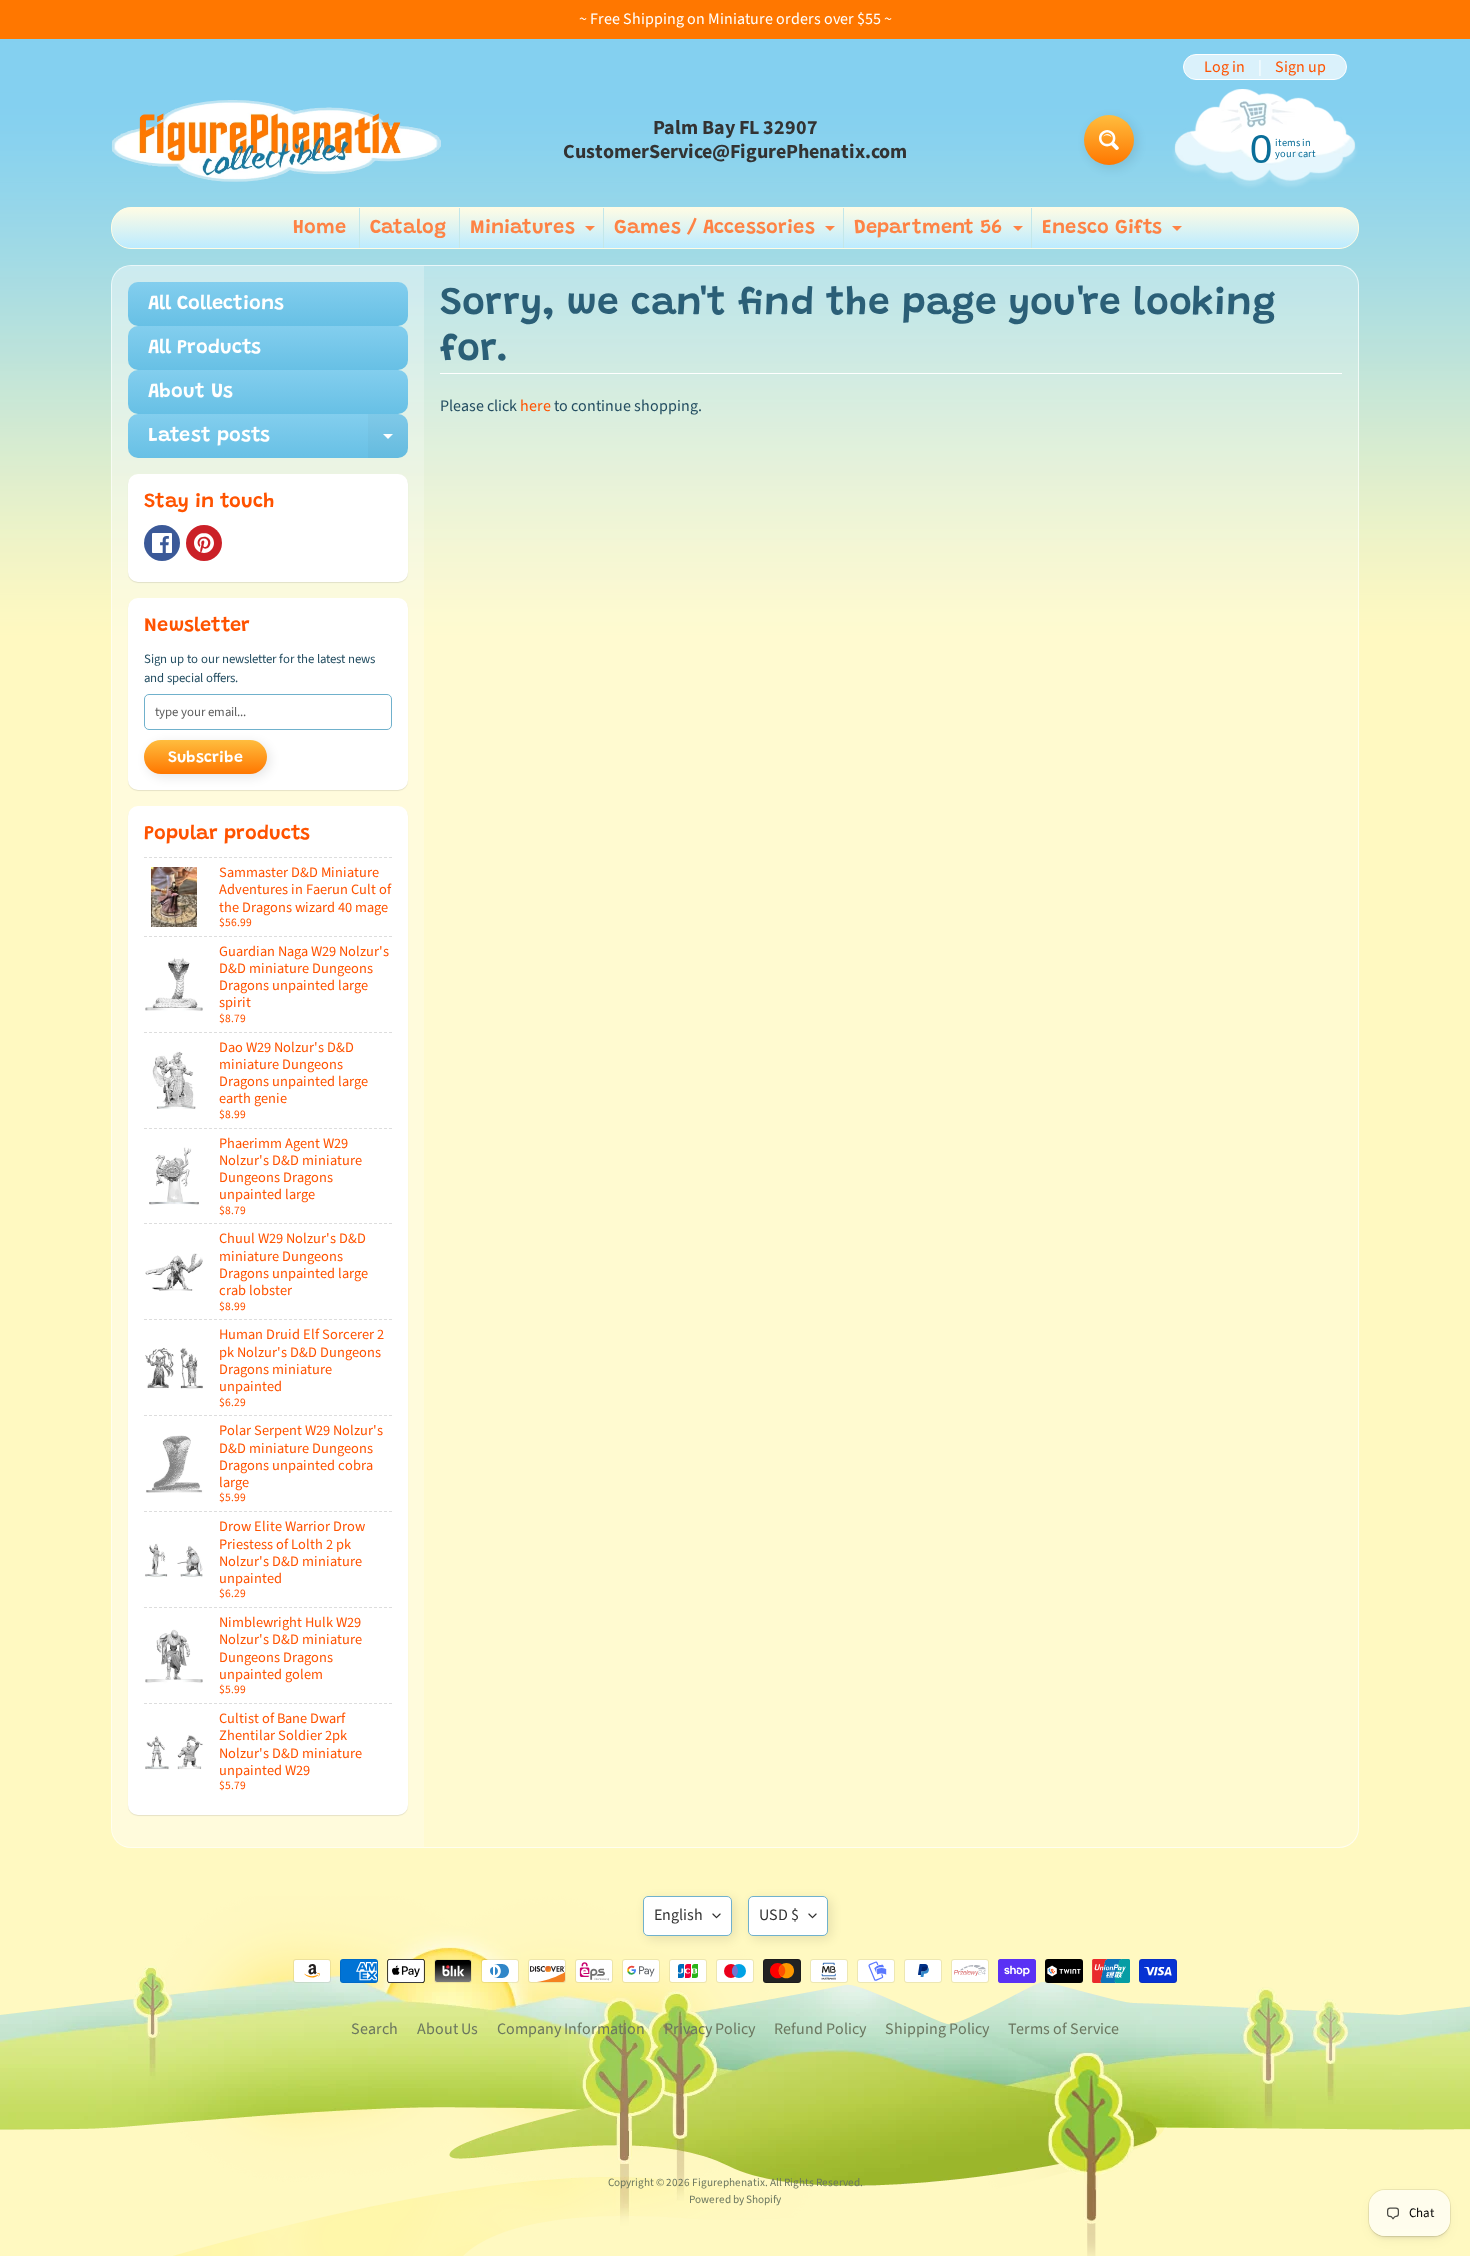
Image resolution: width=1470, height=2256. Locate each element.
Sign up (1300, 67)
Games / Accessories (727, 233)
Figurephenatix (728, 2182)
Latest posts (278, 442)
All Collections (216, 304)
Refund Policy (820, 2029)
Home (319, 228)
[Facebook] (162, 543)
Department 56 (941, 233)
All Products (204, 348)
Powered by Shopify (735, 2199)
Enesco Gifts (1114, 233)
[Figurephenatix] (276, 140)
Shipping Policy (937, 2029)
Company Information (571, 2029)
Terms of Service (1063, 2029)
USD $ (779, 1915)
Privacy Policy (709, 2029)
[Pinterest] (204, 543)
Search (374, 2029)
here (535, 406)
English (678, 1915)
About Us (190, 392)
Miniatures (535, 233)
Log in (1224, 67)
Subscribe (205, 758)
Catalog (408, 228)
